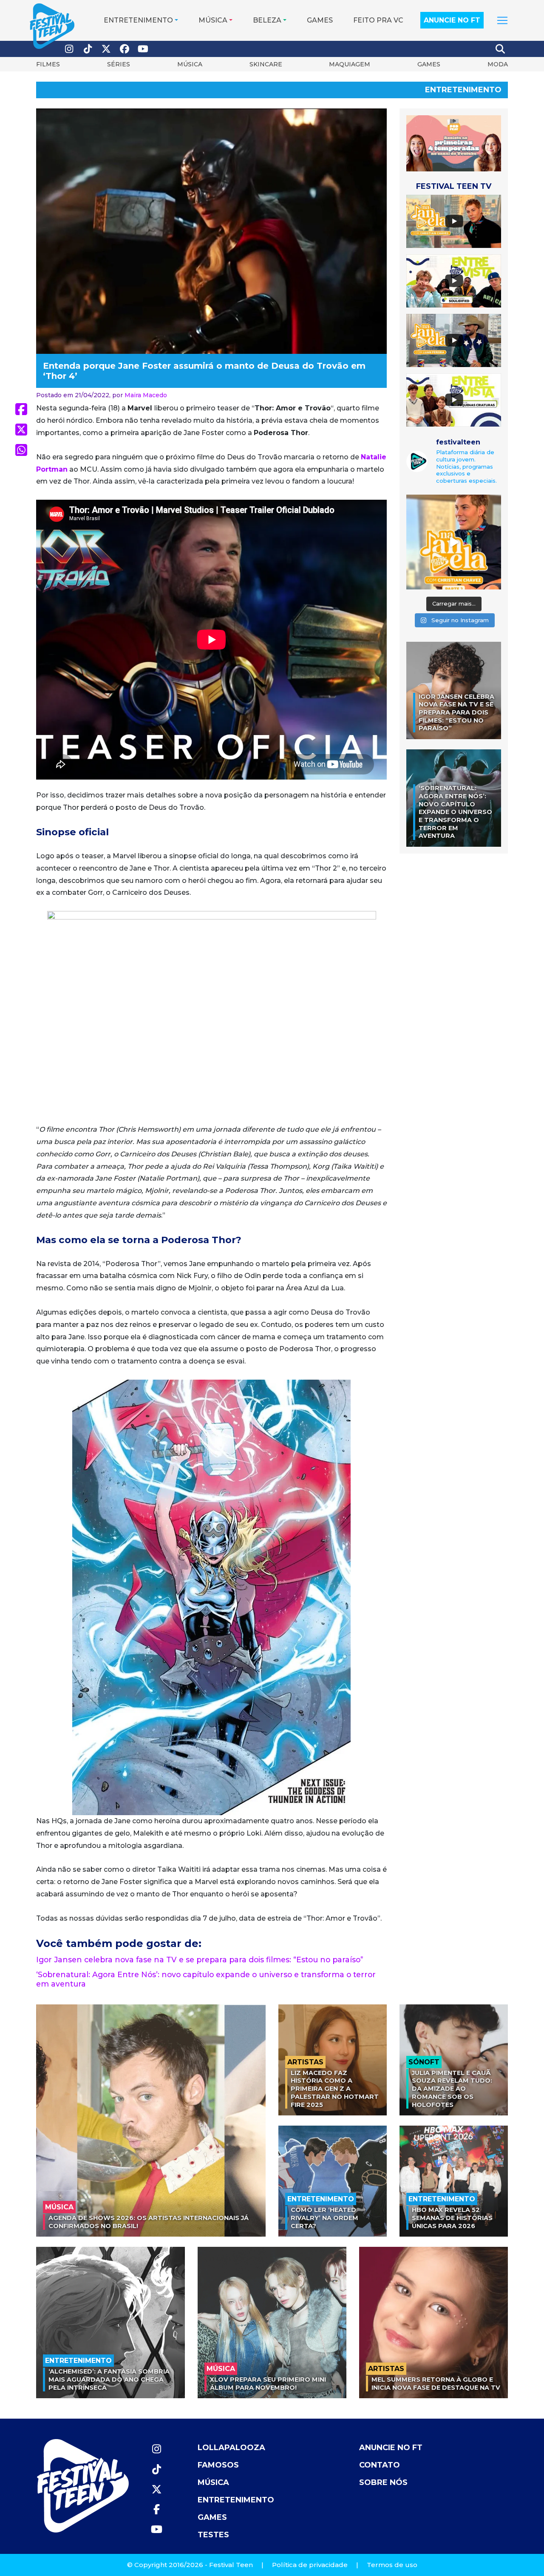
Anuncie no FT (452, 20)
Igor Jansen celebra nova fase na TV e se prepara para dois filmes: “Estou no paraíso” (200, 1960)
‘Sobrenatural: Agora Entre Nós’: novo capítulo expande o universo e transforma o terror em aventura (455, 812)
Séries (119, 64)
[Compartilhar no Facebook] (21, 409)
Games (320, 20)
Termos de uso (392, 2565)
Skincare (266, 64)
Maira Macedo (146, 395)
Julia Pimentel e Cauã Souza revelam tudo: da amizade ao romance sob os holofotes (452, 2089)
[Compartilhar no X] (21, 430)
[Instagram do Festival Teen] (69, 49)
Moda (498, 64)
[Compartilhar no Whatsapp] (21, 450)
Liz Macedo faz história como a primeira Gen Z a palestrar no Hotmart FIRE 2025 (335, 2089)
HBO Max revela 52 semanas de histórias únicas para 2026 (452, 2218)
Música (213, 20)
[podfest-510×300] (454, 143)
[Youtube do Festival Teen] (143, 49)
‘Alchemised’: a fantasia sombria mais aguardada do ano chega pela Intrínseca (109, 2379)
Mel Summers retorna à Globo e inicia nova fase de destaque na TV (436, 2384)
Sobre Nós (383, 2482)
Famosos (218, 2465)
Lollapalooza (231, 2448)
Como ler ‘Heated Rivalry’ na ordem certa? (324, 2218)
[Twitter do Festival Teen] (106, 49)
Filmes (48, 64)
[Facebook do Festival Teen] (125, 49)
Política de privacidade (310, 2565)
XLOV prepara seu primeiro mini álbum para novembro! (268, 2384)
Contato (380, 2465)
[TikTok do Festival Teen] (88, 49)
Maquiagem (350, 64)
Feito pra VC (378, 20)
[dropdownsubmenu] (502, 20)
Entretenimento (138, 20)
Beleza (267, 20)
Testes (213, 2535)
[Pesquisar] (501, 49)
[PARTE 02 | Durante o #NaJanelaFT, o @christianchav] (454, 542)
